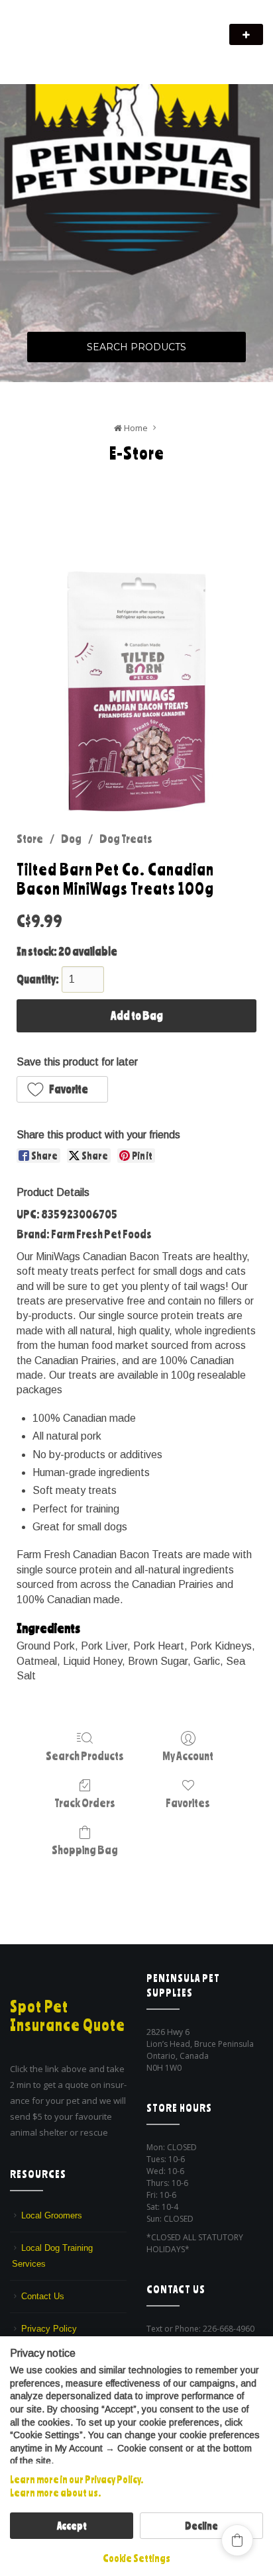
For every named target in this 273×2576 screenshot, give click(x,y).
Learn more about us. (55, 2493)
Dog (71, 838)
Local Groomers (52, 2215)
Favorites (188, 1803)
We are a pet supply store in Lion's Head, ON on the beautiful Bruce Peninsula (107, 51)
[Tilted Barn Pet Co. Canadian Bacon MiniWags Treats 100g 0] (136, 691)
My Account (188, 1756)
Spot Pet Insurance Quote (68, 2016)
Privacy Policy (49, 2329)
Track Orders (85, 1803)
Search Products (136, 347)
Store (30, 838)
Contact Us (43, 2296)
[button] (62, 1089)
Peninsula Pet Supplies (73, 28)
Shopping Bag (85, 1850)
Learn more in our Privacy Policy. (77, 2479)
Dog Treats (126, 838)
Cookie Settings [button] (136, 2558)
